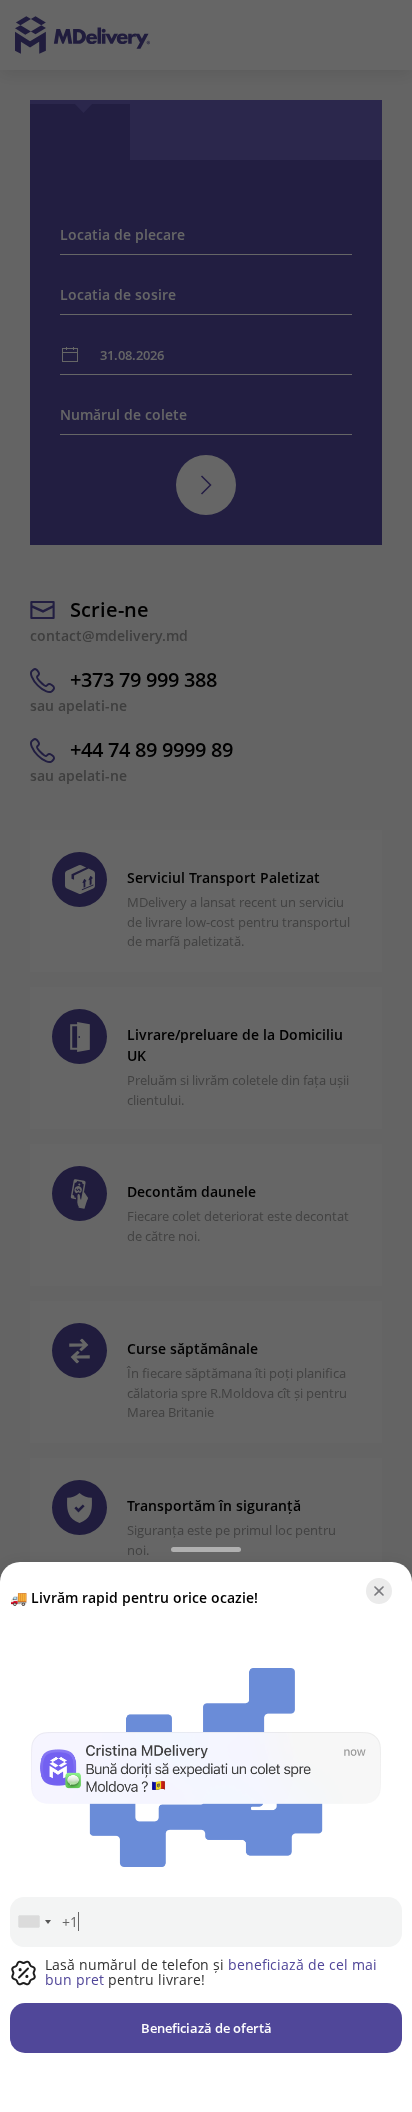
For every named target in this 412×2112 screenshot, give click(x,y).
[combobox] (34, 1922)
